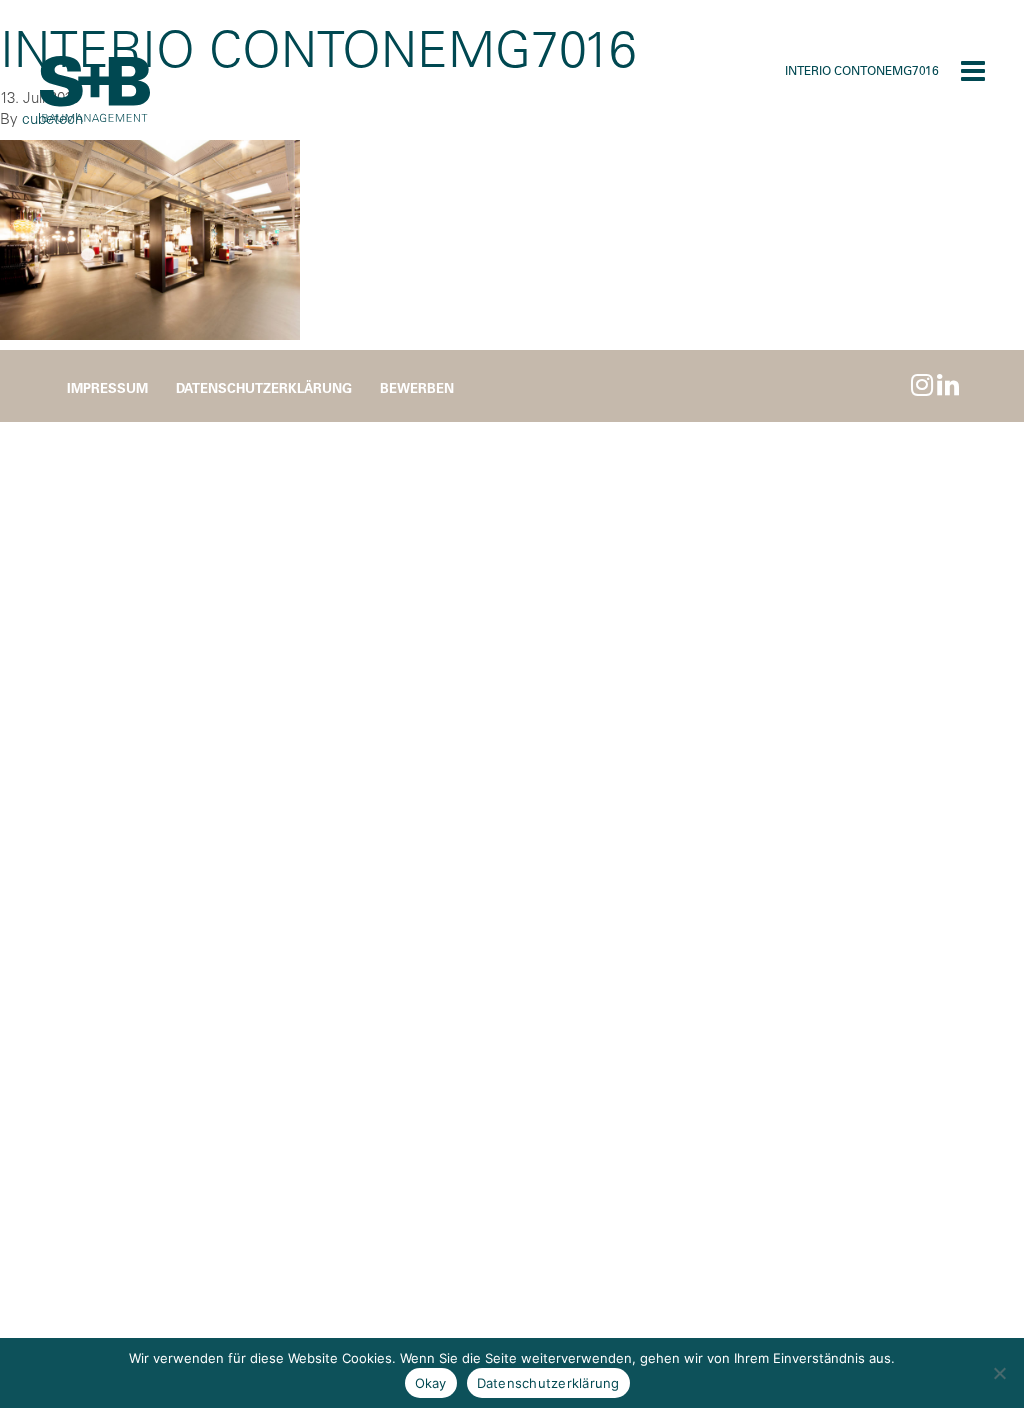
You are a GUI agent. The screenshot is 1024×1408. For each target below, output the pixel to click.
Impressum (107, 387)
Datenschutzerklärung (264, 387)
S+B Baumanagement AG (95, 90)
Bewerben (417, 387)
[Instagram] (922, 384)
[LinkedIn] (948, 384)
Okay (431, 1383)
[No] (999, 1373)
